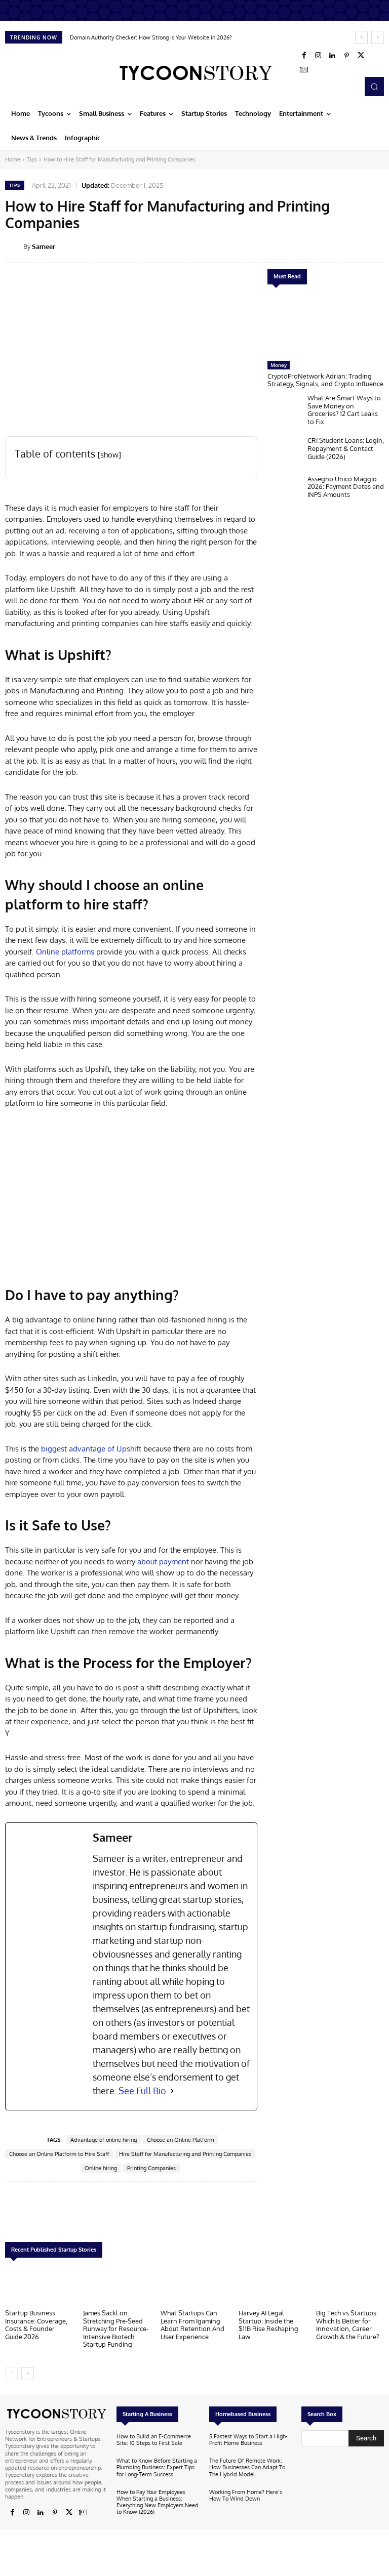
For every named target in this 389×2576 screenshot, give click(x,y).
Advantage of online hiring (104, 2140)
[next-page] (28, 2374)
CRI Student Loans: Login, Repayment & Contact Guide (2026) (346, 448)
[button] (374, 87)
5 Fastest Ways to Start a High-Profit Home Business (248, 2440)
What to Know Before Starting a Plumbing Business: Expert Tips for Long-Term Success (157, 2467)
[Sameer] (14, 246)
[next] (378, 37)
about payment (163, 1562)
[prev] (361, 37)
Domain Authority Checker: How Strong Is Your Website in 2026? (151, 37)
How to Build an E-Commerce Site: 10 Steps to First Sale (154, 2440)
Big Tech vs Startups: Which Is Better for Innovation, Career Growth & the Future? (347, 2325)
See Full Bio (142, 2091)
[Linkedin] (332, 56)
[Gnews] (304, 70)
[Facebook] (304, 56)
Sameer (44, 246)
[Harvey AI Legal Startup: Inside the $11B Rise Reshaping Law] (273, 2286)
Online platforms (64, 952)
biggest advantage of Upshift (91, 1449)
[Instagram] (318, 56)
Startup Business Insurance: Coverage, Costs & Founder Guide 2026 (36, 2325)
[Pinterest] (346, 56)
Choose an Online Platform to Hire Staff (59, 2154)
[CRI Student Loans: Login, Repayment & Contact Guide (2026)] (285, 453)
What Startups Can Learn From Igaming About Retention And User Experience (192, 2325)
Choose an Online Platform (181, 2140)
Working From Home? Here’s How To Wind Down (246, 2495)
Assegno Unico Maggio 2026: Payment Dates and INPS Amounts (346, 487)
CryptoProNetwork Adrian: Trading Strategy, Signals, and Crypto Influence (325, 380)
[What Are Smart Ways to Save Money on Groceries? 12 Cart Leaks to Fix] (285, 410)
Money (279, 365)
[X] (361, 56)
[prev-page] (11, 2374)
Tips (32, 159)
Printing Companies (151, 2168)
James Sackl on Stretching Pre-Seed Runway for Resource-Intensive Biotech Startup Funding (116, 2329)
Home (13, 159)
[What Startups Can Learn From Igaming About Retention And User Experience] (194, 2286)
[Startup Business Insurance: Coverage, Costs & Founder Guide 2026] (39, 2286)
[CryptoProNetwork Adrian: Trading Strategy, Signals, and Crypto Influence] (326, 325)
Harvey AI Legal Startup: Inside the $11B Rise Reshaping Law (268, 2325)
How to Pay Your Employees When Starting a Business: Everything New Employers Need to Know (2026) (158, 2502)
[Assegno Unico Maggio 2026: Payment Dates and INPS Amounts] (285, 491)
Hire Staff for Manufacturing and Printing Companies (185, 2154)
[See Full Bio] (172, 2091)
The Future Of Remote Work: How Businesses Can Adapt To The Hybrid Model (247, 2467)
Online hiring (101, 2168)
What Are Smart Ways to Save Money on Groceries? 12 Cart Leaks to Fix (344, 410)
